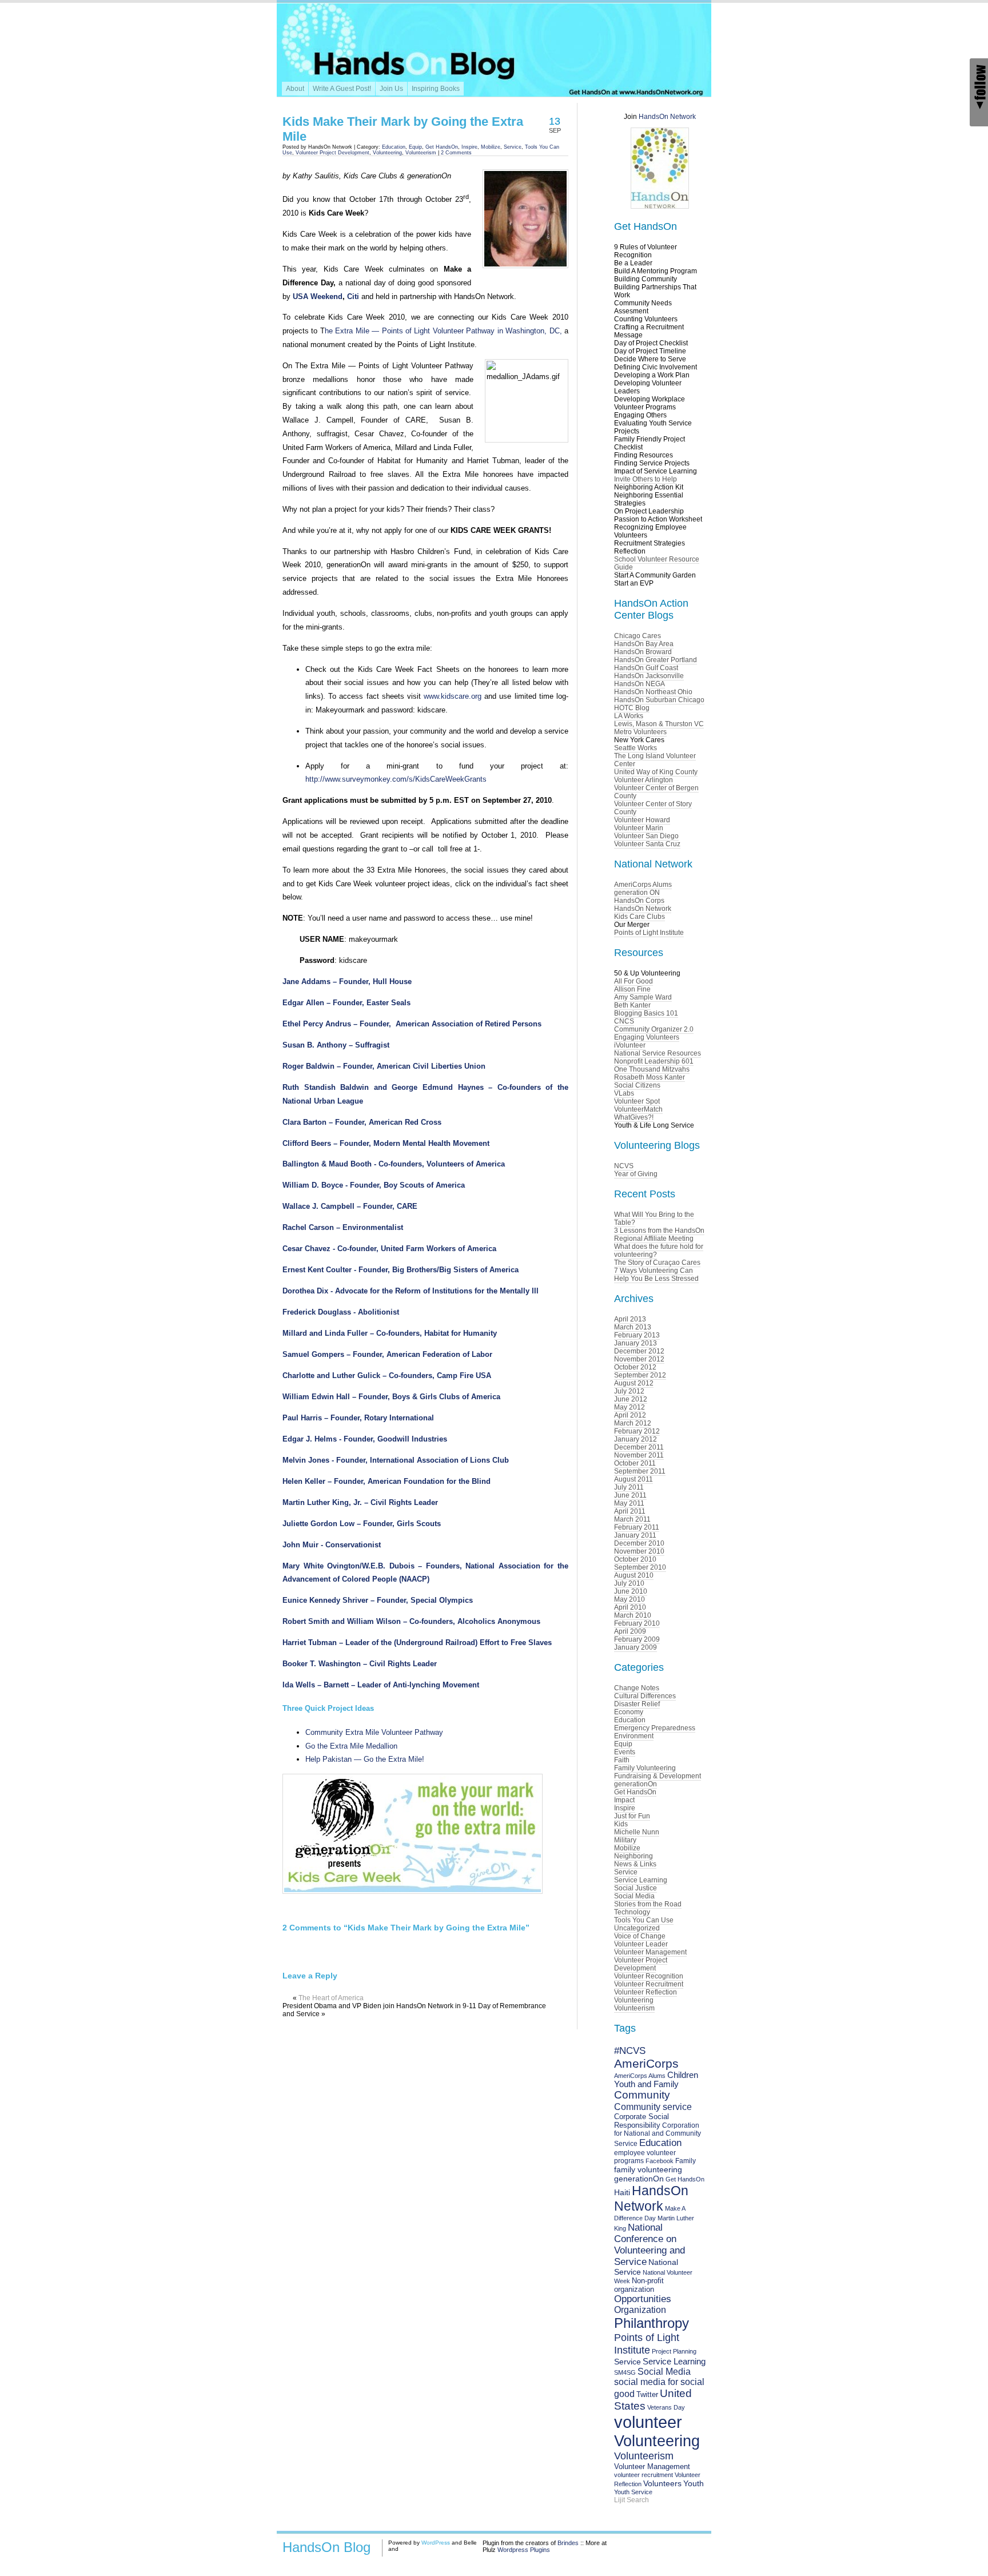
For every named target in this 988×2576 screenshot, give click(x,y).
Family (686, 2161)
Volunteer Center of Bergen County (656, 792)
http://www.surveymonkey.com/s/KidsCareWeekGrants (396, 779)
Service (513, 147)
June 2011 (630, 1495)
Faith (622, 1760)
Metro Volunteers (640, 732)
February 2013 (637, 1335)
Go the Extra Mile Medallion (351, 1746)
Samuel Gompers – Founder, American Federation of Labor (387, 1354)
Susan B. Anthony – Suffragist (336, 1045)
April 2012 (630, 1415)
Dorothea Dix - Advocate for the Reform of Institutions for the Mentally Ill (411, 1291)
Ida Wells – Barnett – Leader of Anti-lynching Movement (381, 1685)
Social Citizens (637, 1085)
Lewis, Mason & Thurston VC (659, 724)
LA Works (629, 716)
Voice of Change (640, 1936)
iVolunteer (630, 1045)
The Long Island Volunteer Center (655, 760)
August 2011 (634, 1479)
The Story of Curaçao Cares (657, 1263)
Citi (353, 296)
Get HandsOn (442, 147)
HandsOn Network (667, 117)
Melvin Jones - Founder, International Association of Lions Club (396, 1460)
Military (625, 1840)
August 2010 (634, 1575)
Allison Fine (632, 989)
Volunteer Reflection (646, 1992)
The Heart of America (331, 1998)
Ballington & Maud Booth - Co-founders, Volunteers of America (394, 1164)
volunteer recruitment (644, 2475)
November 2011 (639, 1455)
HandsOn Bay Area (644, 644)
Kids (621, 1824)
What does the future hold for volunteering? (659, 1251)
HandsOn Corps (639, 901)
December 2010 (639, 1543)
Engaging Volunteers (647, 1037)
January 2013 (636, 1343)
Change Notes (637, 1688)
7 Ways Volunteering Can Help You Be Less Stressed (656, 1275)
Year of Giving (636, 1174)
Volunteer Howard (642, 820)
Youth (694, 2483)
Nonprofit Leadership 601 (654, 1061)
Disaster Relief (637, 1704)
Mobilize (491, 147)
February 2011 (637, 1527)
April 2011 (630, 1511)
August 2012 (634, 1383)
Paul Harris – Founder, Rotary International (358, 1418)
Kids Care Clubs (640, 917)
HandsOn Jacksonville (649, 676)
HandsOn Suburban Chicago (659, 700)
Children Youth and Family (656, 2080)
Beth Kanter (632, 1005)
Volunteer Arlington (644, 780)
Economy (629, 1712)
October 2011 (635, 1463)
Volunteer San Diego (646, 836)
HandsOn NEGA (640, 684)
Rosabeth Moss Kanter (650, 1077)
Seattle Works (636, 748)
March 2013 (633, 1327)
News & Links (635, 1864)
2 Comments (456, 153)
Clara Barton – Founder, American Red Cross (362, 1122)
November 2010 (639, 1551)
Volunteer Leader (641, 1944)
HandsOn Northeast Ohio (653, 692)
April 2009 (630, 1631)
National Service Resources (658, 1053)
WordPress (436, 2543)
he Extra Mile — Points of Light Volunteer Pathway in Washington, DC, (443, 331)
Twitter (647, 2394)
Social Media (634, 1896)
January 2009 (636, 1647)
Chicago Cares (638, 636)
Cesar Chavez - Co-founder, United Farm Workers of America (389, 1249)
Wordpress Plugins (524, 2550)
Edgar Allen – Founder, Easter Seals (346, 1003)
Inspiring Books (436, 89)
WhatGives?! (634, 1117)
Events (625, 1752)
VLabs (624, 1093)
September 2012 (640, 1375)
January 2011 (635, 1535)
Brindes (568, 2543)
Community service (653, 2107)
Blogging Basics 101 (646, 1013)
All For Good (634, 981)
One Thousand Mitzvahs (652, 1069)
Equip (415, 147)
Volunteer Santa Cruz (647, 844)
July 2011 (629, 1487)
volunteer (648, 2422)
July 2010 (629, 1583)
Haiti (622, 2192)
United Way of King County (656, 772)
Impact (624, 1800)
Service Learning (641, 1880)
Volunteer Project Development (332, 153)
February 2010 (637, 1623)
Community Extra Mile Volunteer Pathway (374, 1732)
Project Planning (674, 2351)
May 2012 (630, 1407)
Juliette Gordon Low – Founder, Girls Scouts (362, 1524)
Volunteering (387, 153)
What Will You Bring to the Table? (654, 1219)
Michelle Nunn (637, 1832)
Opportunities (643, 2299)
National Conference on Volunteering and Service (650, 2245)
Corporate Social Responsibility (642, 2121)
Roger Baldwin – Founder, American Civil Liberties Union (384, 1066)
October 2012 (635, 1367)
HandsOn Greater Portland (656, 660)
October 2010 (635, 1559)
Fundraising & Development (658, 1776)
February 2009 (637, 1639)
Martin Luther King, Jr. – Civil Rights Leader (360, 1502)
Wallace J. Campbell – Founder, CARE (350, 1206)
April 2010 (630, 1607)
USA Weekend (318, 296)
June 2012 (631, 1399)
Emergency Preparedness (655, 1728)
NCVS (624, 1166)
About (295, 89)
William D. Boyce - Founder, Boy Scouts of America (374, 1185)
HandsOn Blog (326, 2547)
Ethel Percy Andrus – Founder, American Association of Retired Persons (412, 1024)
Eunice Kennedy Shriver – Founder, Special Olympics (378, 1600)
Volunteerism (421, 153)
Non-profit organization (639, 2285)
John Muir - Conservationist (332, 1545)
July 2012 (629, 1391)
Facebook (660, 2161)
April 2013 (630, 1319)
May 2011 (629, 1503)
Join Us (391, 89)
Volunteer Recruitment (649, 1984)
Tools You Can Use (644, 1920)
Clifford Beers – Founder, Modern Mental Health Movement (386, 1143)
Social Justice (636, 1888)
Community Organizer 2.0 (654, 1029)
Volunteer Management (650, 1952)
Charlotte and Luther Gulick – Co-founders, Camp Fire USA (387, 1375)
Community (642, 2095)
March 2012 (633, 1423)
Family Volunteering (645, 1768)
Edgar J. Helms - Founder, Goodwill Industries (365, 1439)
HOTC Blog (632, 708)
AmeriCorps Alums (643, 885)
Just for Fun (632, 1816)
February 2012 (637, 1431)
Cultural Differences (645, 1696)
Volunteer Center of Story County (653, 808)
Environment (634, 1736)
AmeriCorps (646, 2063)
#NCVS (630, 2051)
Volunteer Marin (639, 828)
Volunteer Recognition (649, 1976)
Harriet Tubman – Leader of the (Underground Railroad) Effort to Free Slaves (417, 1643)
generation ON (637, 893)
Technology (632, 1912)
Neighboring (634, 1856)
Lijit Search (632, 2500)
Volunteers (662, 2484)
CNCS (624, 1021)
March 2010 (633, 1615)
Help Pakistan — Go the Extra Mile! (365, 1759)
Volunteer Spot (637, 1101)
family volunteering (648, 2169)
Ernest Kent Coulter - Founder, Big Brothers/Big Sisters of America (401, 1270)
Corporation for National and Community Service (658, 2135)
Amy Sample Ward (643, 997)
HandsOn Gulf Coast (646, 668)
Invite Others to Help (646, 479)
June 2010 (631, 1591)
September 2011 (640, 1471)
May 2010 (630, 1599)
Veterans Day (666, 2407)
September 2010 (640, 1567)
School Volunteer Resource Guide (657, 563)
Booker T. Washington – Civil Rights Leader (360, 1664)
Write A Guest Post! (342, 89)
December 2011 (639, 1447)
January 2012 (636, 1439)
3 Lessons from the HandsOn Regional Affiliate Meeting (659, 1235)
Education (394, 147)
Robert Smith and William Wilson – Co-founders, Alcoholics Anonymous (411, 1621)
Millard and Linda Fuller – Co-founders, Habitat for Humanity (390, 1333)
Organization (640, 2310)
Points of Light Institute (649, 933)
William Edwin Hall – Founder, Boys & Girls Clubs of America (391, 1397)
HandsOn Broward (643, 652)
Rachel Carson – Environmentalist (343, 1227)
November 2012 (639, 1359)
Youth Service (633, 2492)
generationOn (636, 1784)
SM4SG (625, 2372)
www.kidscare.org (453, 696)
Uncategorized (637, 1928)
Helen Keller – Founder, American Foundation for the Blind (387, 1481)
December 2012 (639, 1351)
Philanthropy (652, 2323)
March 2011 (632, 1519)
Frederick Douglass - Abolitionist (341, 1312)
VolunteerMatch (638, 1109)
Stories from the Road (648, 1904)
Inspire (469, 147)
